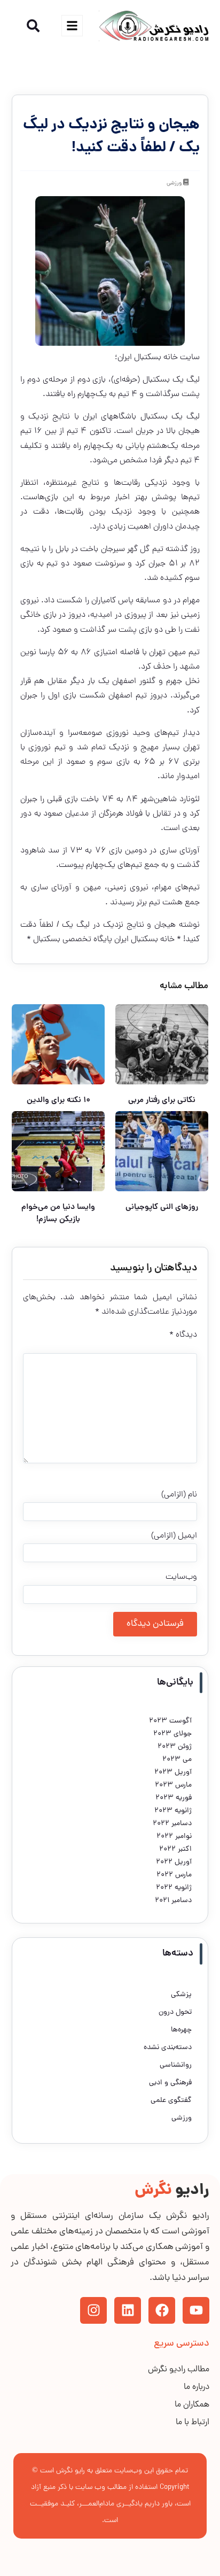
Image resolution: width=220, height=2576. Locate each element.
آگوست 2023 (170, 1721)
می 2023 (177, 1760)
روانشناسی (176, 2065)
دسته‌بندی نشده (168, 2048)
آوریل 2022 (174, 1862)
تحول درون (175, 2012)
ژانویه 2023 (173, 1811)
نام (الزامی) (179, 1495)
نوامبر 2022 (174, 1837)
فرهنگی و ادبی (170, 2083)
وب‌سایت (181, 1577)
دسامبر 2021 (173, 1901)
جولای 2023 (172, 1734)
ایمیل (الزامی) (174, 1536)
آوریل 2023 (173, 1772)
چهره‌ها (181, 2030)
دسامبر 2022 (172, 1824)
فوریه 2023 (174, 1798)
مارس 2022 (174, 1875)
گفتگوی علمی (171, 2101)
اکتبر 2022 (175, 1849)
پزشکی (181, 1995)
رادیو (172, 2191)
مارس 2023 (173, 1785)
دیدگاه (183, 1335)
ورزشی (174, 183)
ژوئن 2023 (175, 1747)
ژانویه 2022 (174, 1888)
